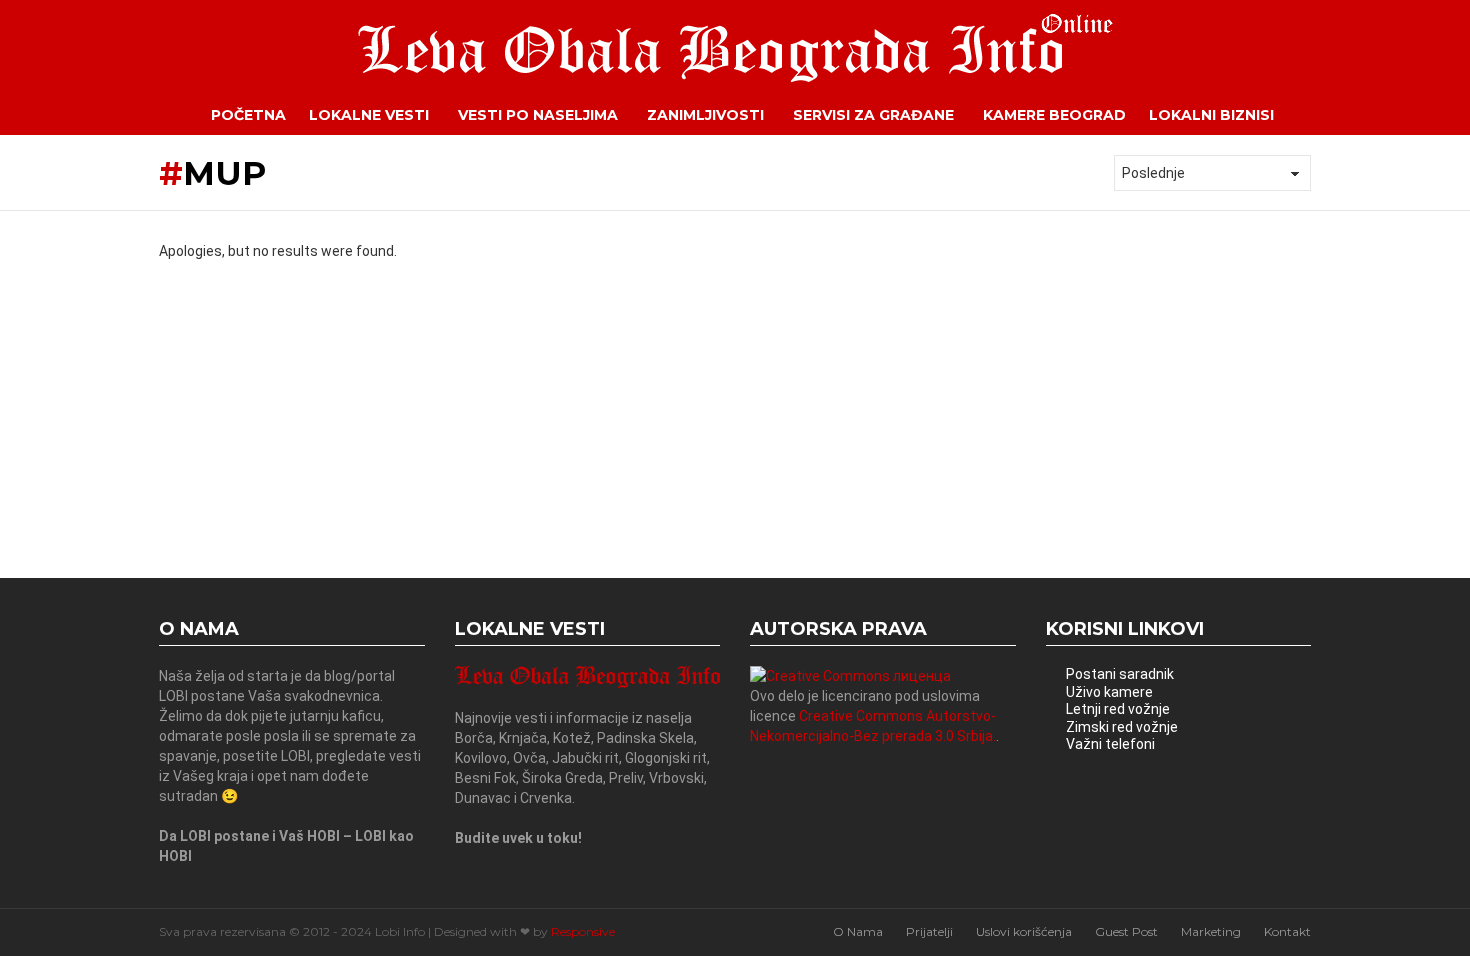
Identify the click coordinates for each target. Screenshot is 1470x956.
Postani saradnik (1120, 674)
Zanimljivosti (705, 115)
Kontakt (1287, 931)
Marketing (1211, 931)
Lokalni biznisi (1211, 115)
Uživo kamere (1109, 692)
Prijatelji (929, 931)
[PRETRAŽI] (1326, 115)
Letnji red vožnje (1118, 709)
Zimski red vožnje (1122, 727)
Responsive (583, 931)
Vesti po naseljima (538, 115)
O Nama (858, 931)
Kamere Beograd (1054, 115)
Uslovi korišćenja (1024, 931)
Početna (248, 115)
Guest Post (1126, 931)
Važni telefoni (1110, 744)
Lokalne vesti (369, 115)
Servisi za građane (873, 115)
